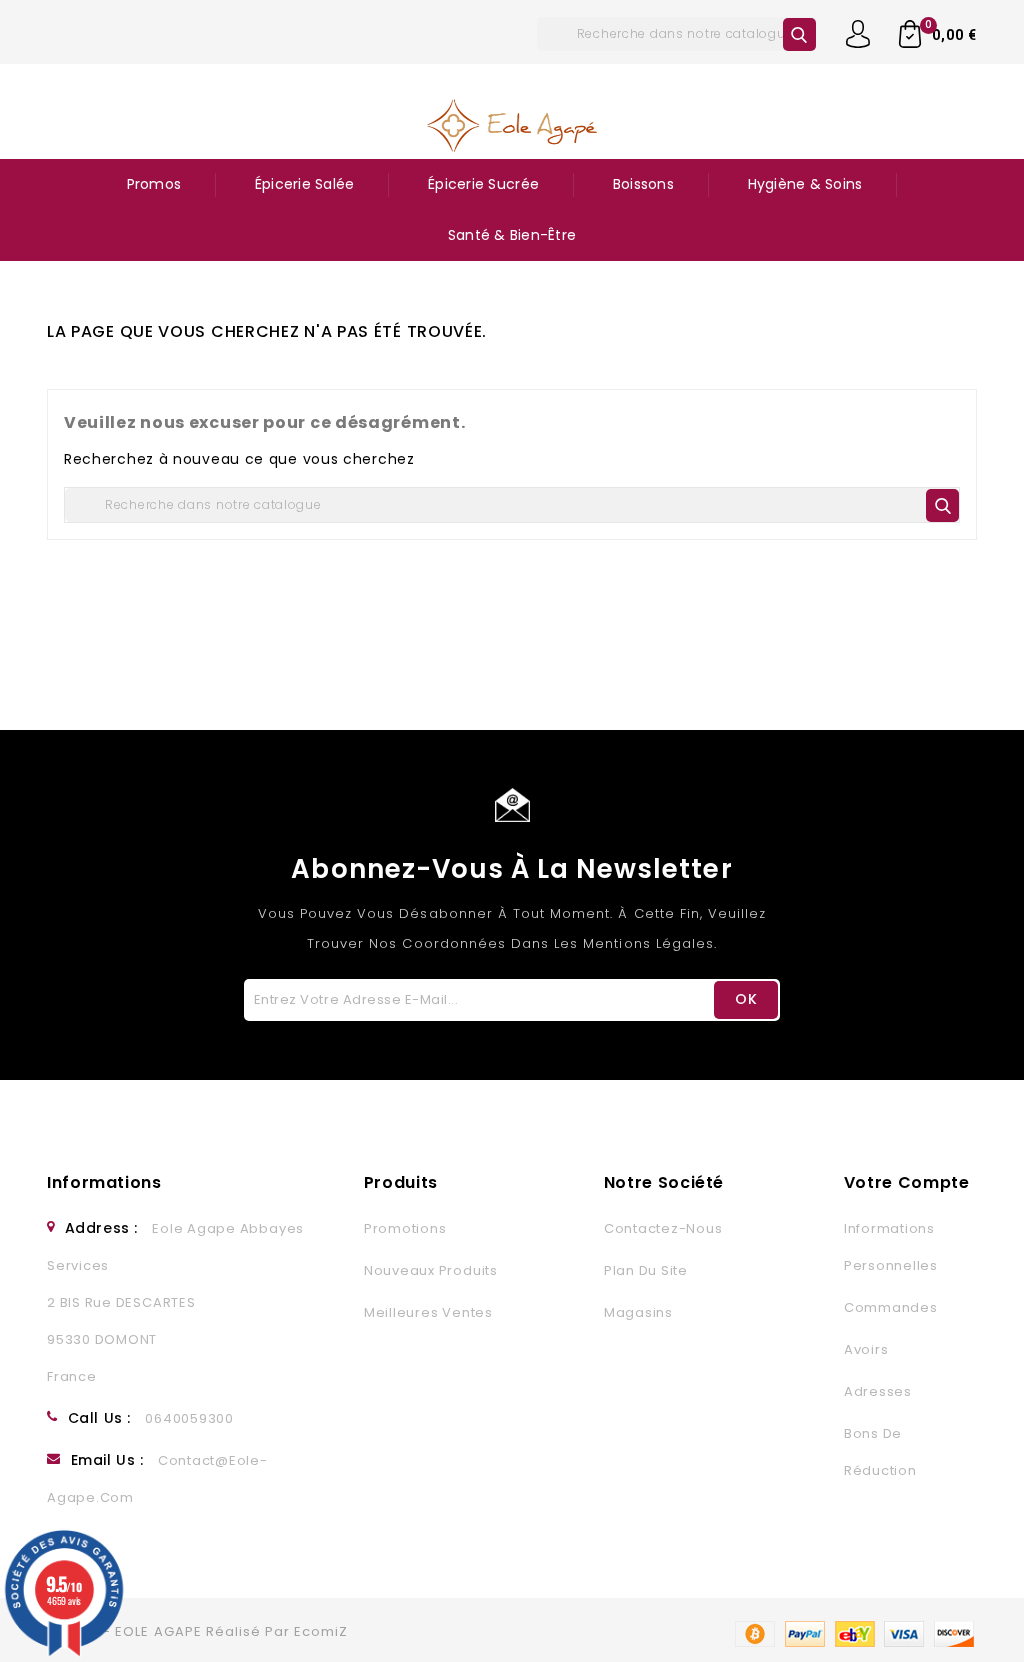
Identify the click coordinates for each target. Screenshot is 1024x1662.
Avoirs (866, 1349)
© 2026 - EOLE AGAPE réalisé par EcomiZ (198, 1631)
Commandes (891, 1307)
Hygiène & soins (805, 184)
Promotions (405, 1228)
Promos (154, 184)
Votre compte (907, 1182)
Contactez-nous (663, 1228)
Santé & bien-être (512, 235)
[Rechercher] (799, 34)
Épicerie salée (305, 184)
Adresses (878, 1391)
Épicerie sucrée (483, 184)
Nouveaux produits (431, 1270)
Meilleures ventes (428, 1312)
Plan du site (646, 1270)
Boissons (643, 184)
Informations (104, 1182)
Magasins (638, 1312)
